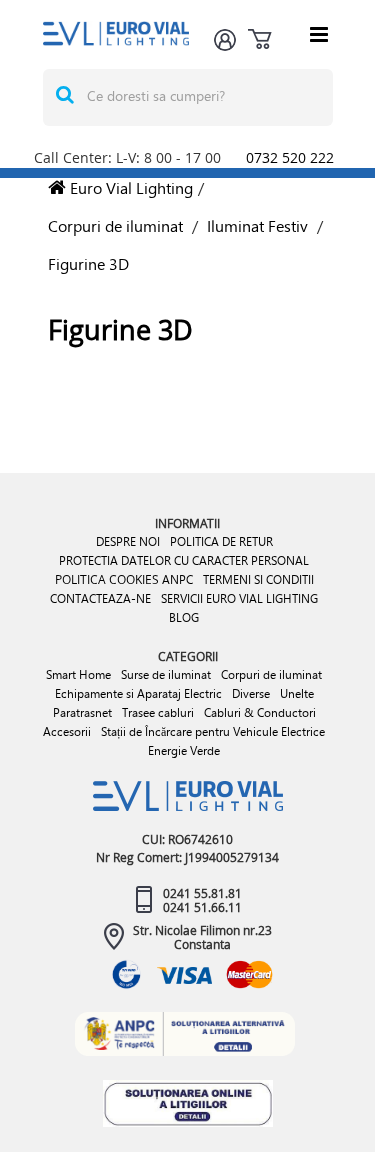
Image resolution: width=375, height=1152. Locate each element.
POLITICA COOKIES (107, 579)
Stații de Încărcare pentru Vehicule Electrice (213, 731)
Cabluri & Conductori (260, 712)
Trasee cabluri (158, 712)
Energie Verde (184, 750)
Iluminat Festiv (257, 225)
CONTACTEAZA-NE (100, 598)
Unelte (297, 693)
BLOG (184, 617)
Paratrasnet (82, 712)
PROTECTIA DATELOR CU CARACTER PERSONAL (184, 560)
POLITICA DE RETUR (221, 541)
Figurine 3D (88, 263)
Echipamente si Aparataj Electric (138, 693)
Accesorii (67, 731)
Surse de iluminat (166, 674)
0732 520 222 (290, 157)
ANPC (177, 579)
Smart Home (78, 674)
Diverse (251, 693)
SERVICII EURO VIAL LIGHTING (239, 598)
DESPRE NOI (128, 541)
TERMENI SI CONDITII (258, 579)
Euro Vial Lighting (129, 187)
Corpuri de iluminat (115, 225)
